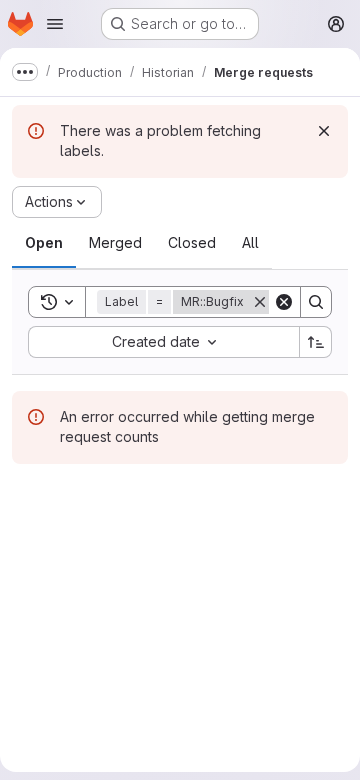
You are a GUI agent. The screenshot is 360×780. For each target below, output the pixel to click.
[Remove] (260, 302)
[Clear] (284, 302)
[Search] (316, 302)
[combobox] (163, 342)
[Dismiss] (324, 131)
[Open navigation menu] (55, 24)
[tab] (44, 243)
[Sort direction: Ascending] (316, 342)
